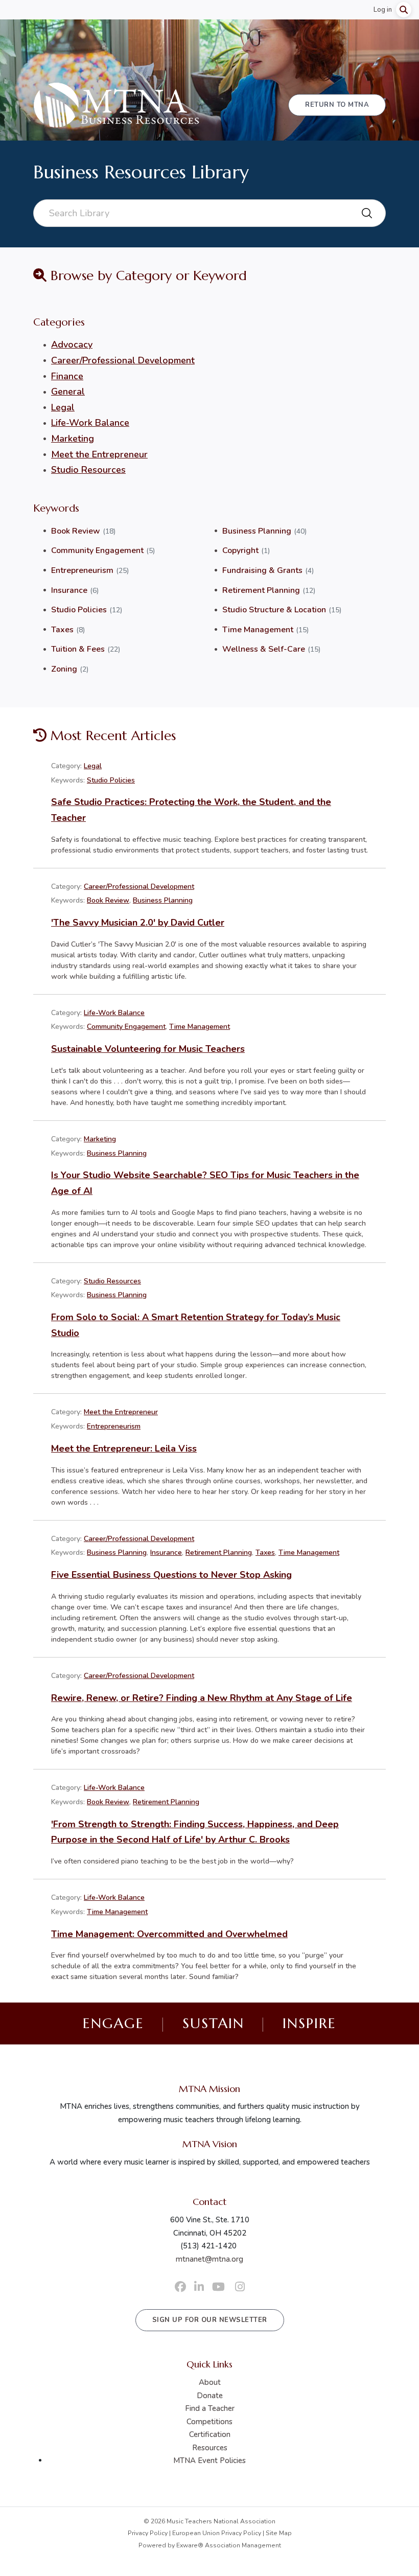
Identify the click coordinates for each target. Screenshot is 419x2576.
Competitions (209, 2422)
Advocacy (72, 344)
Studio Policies (79, 610)
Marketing (73, 439)
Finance (67, 376)
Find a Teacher (210, 2408)
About (210, 2382)
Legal (63, 407)
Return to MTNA (337, 105)
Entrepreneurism (82, 570)
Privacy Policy (148, 2533)
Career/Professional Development (123, 360)
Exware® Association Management (229, 2545)
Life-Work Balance (90, 423)
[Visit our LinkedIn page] (199, 2287)
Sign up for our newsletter (210, 2320)
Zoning (64, 669)
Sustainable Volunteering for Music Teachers (148, 1049)
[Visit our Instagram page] (240, 2287)
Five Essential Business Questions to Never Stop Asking (171, 1575)
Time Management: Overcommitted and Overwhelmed (169, 1934)
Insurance (69, 590)
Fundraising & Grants (262, 570)
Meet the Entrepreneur (99, 454)
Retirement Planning (261, 590)
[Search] (404, 10)
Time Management (258, 630)
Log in (383, 10)
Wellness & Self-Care (264, 649)
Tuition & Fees (78, 649)
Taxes (62, 630)
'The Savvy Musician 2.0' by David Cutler (138, 923)
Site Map (279, 2533)
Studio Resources (88, 470)
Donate (210, 2396)
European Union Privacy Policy (217, 2533)
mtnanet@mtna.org (209, 2259)
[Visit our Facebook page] (180, 2287)
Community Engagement (97, 550)
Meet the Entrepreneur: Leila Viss (124, 1448)
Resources (210, 2448)
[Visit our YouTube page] (218, 2287)
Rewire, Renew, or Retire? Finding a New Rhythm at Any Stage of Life (202, 1698)
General (68, 392)
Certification (210, 2434)
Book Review (76, 531)
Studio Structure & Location (274, 610)
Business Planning (257, 531)
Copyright (240, 550)
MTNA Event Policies (209, 2460)
